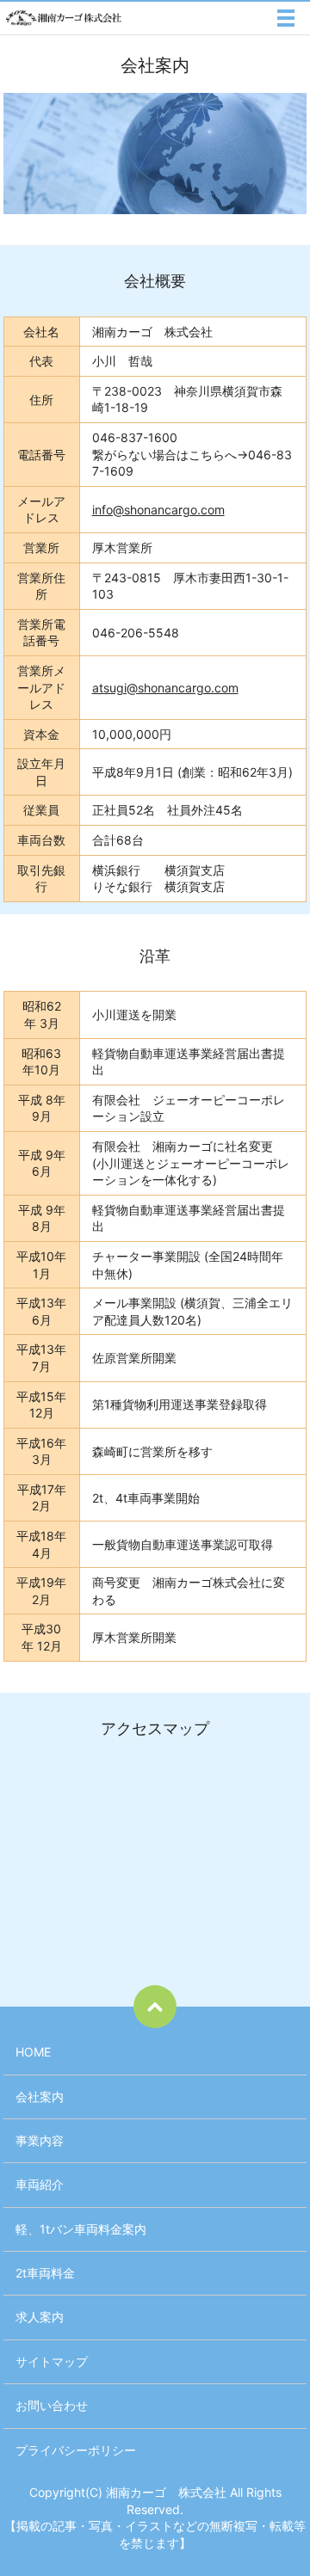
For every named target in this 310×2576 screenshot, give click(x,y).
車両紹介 (40, 2184)
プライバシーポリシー (76, 2450)
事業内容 (40, 2140)
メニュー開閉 (286, 18)
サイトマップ (52, 2361)
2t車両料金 (45, 2273)
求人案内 (40, 2317)
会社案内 (40, 2096)
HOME (33, 2052)
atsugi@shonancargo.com (165, 688)
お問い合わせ (52, 2405)
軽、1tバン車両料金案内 (81, 2229)
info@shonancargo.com (158, 510)
